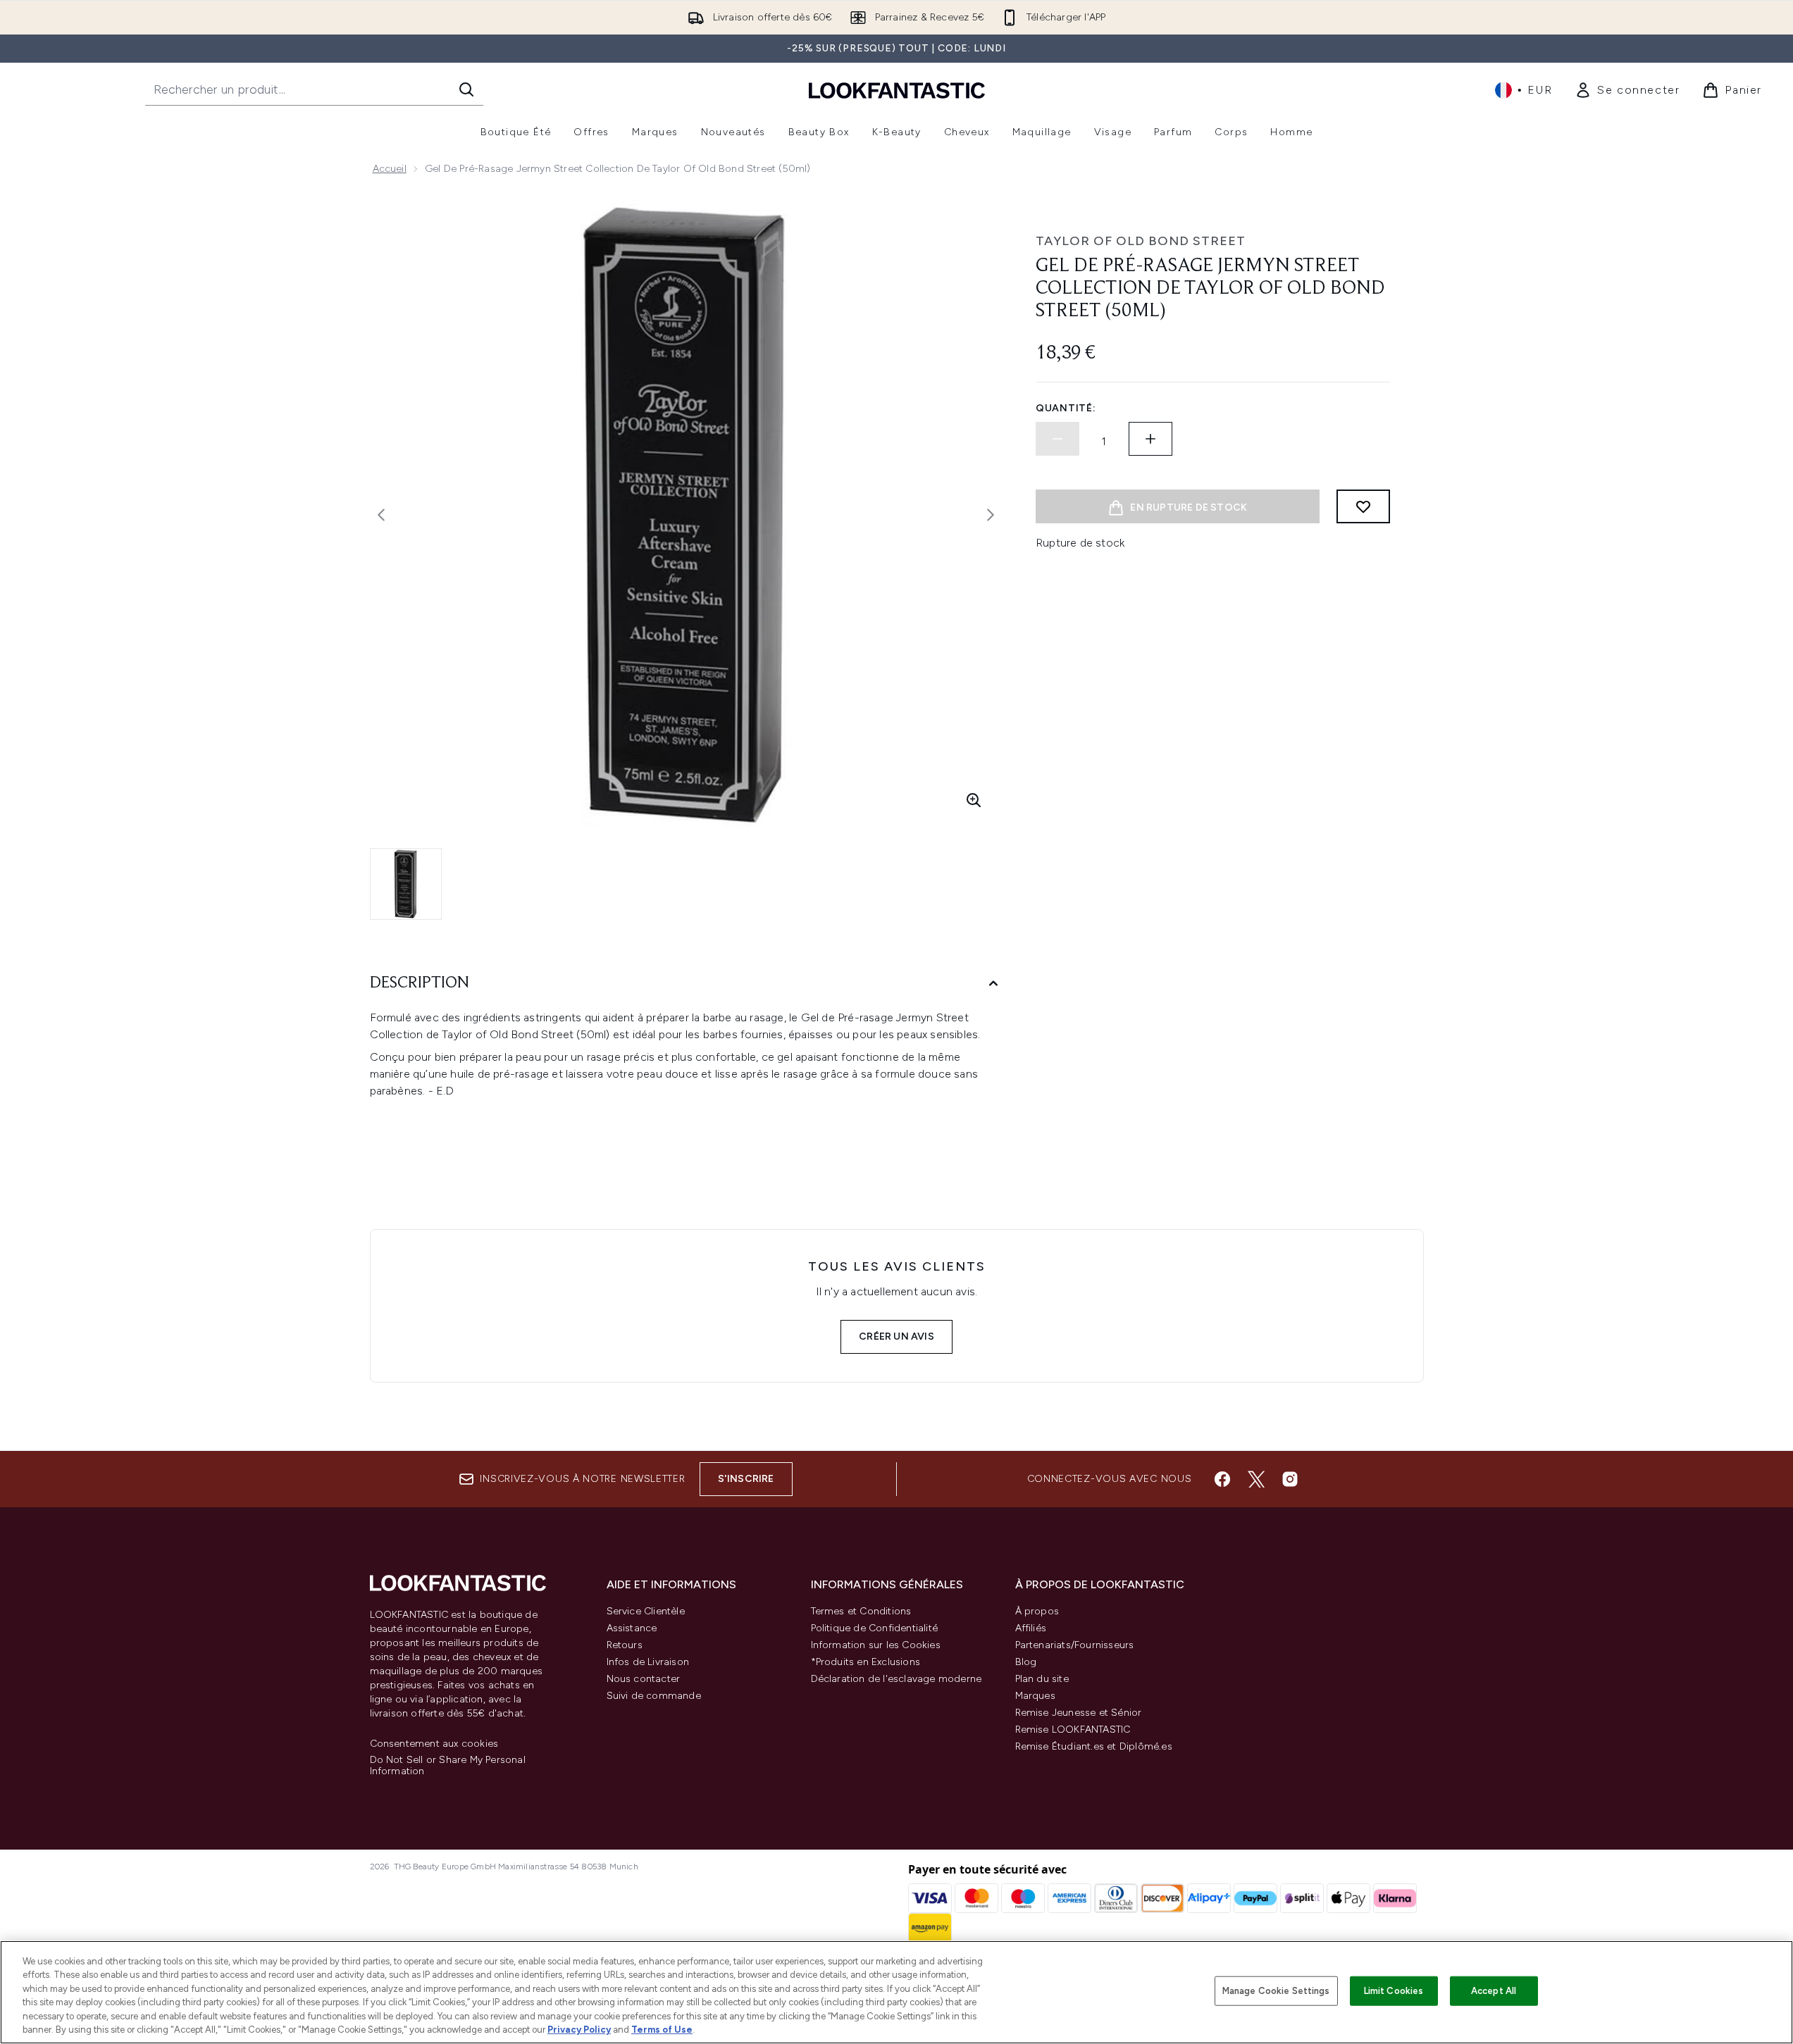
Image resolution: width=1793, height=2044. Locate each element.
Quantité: (1066, 408)
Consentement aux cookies (434, 1744)
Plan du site (1042, 1679)
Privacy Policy (579, 2030)
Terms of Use (662, 2030)
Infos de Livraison (648, 1662)
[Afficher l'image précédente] (381, 515)
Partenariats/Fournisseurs (1075, 1645)
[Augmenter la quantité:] (1150, 439)
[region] (896, 1992)
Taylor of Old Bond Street (1141, 241)
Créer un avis (896, 1336)
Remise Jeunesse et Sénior (1079, 1713)
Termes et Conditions (861, 1611)
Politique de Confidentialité (875, 1628)
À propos (1037, 1611)
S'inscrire (746, 1479)
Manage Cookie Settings (1276, 1991)
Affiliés (1031, 1628)
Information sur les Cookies (876, 1645)
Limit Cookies (1394, 1991)
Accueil (390, 169)
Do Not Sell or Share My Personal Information (448, 1766)
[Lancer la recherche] (466, 89)
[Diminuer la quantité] (1057, 439)
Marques (1035, 1696)
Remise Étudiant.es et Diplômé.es (1094, 1746)
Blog (1026, 1662)
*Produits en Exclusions (866, 1662)
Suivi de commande (654, 1696)
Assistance (632, 1628)
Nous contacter (644, 1679)
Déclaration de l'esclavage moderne (896, 1679)
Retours (625, 1645)
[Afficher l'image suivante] (991, 515)
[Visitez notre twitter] (1256, 1479)
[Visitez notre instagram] (1290, 1479)
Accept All (1494, 1991)
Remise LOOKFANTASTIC (1073, 1730)
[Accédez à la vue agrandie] (974, 800)
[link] (1627, 90)
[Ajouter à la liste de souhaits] (1363, 506)
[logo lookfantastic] (897, 90)
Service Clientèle (646, 1611)
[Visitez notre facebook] (1222, 1479)
